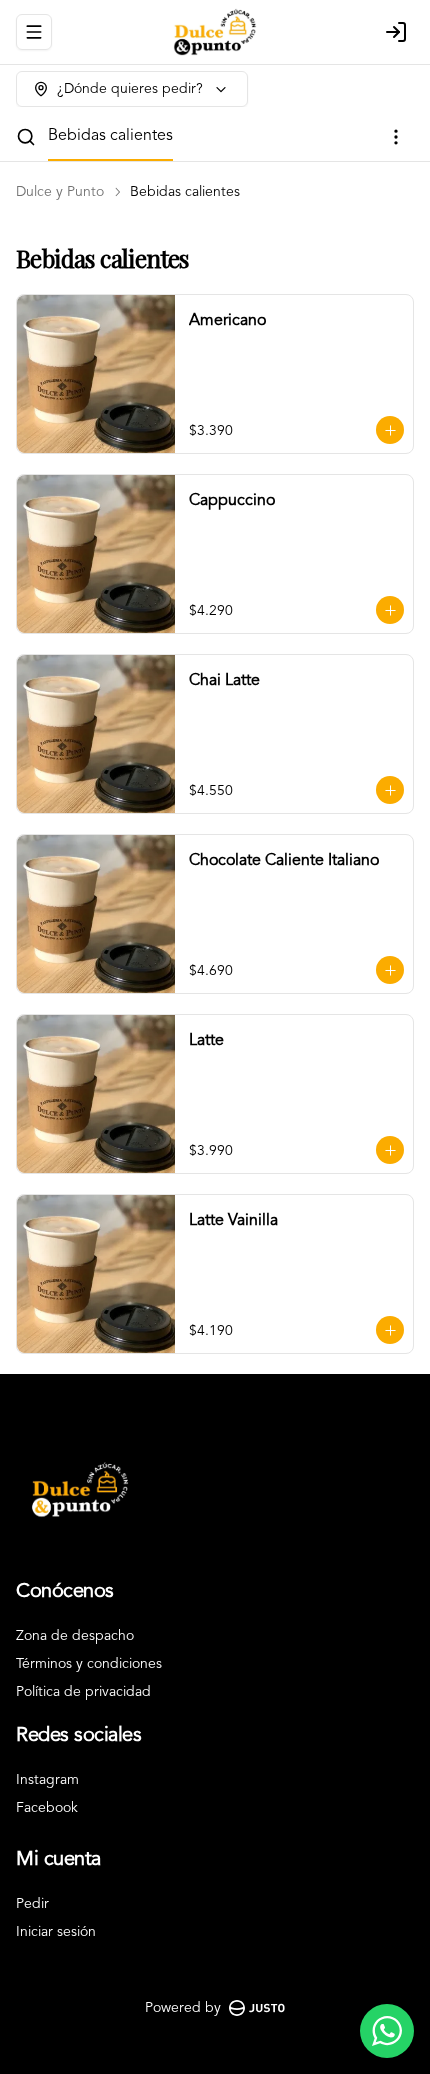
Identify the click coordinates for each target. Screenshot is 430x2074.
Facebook (47, 1808)
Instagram (47, 1780)
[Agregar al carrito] (390, 430)
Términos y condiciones (89, 1664)
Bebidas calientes (110, 136)
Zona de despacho (75, 1636)
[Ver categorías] (396, 137)
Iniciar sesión (56, 1932)
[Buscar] (26, 137)
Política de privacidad (83, 1692)
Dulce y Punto (60, 192)
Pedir (32, 1904)
